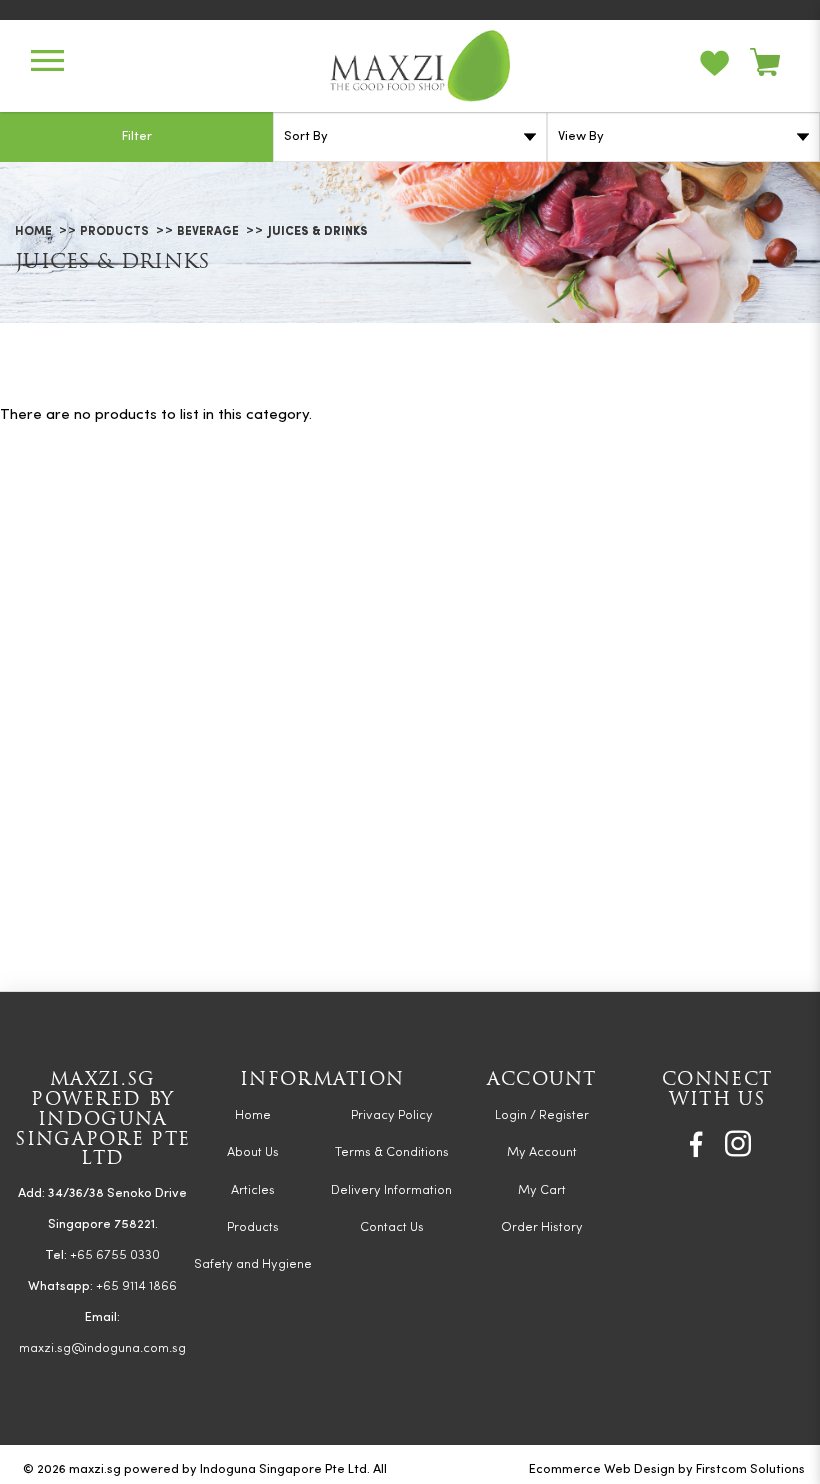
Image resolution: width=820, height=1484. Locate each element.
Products (114, 232)
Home (33, 232)
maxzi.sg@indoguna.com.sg (102, 1348)
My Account (542, 1152)
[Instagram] (738, 1144)
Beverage (208, 232)
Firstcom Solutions (750, 1469)
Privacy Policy (392, 1115)
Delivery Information (391, 1190)
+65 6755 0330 (115, 1255)
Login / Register (542, 1115)
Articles (253, 1190)
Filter (137, 136)
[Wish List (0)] (725, 65)
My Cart (542, 1190)
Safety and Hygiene (253, 1264)
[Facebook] (696, 1144)
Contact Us (392, 1227)
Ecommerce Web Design (602, 1469)
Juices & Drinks (318, 232)
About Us (253, 1152)
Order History (542, 1227)
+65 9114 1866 (136, 1286)
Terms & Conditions (392, 1152)
